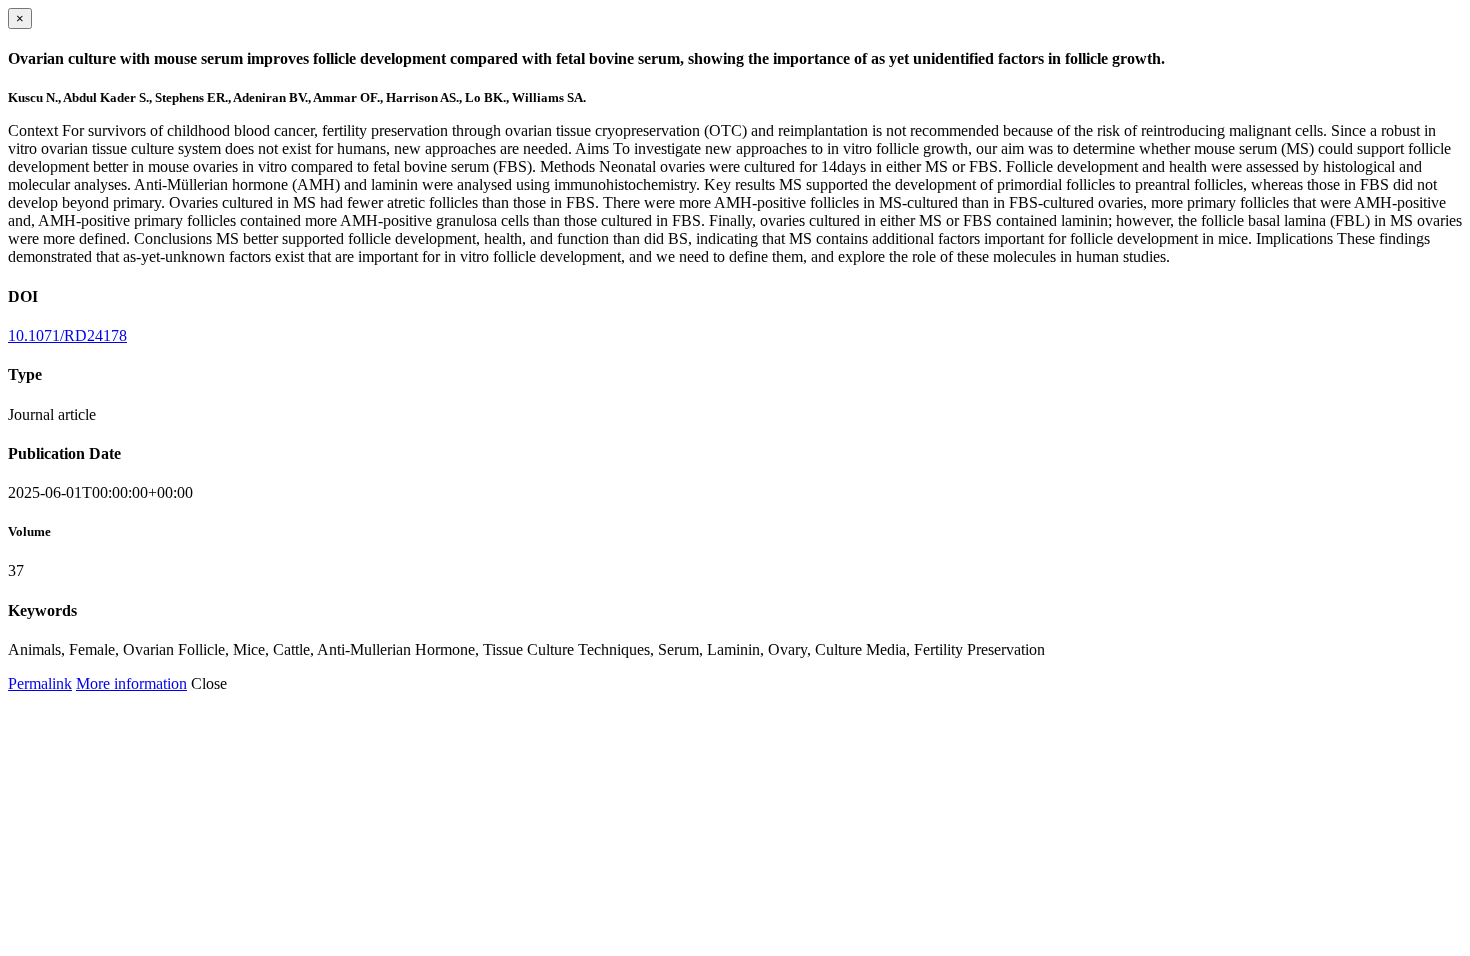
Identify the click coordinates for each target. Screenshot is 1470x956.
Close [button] (209, 683)
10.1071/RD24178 (67, 335)
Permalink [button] (40, 683)
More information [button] (131, 683)
